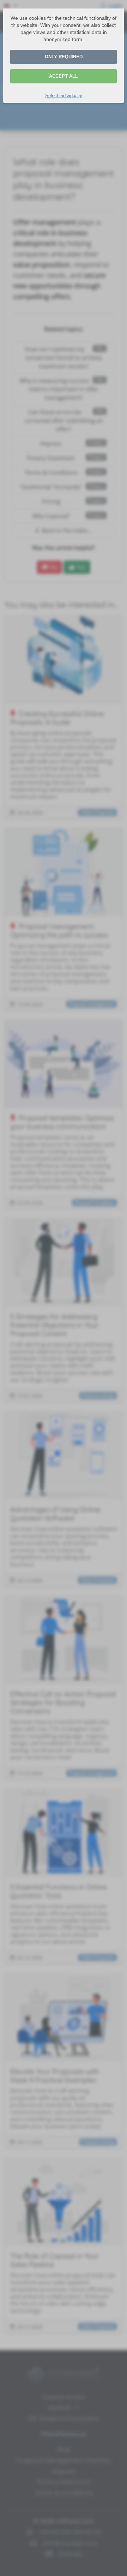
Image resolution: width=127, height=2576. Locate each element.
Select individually (64, 96)
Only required (64, 57)
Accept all (64, 76)
